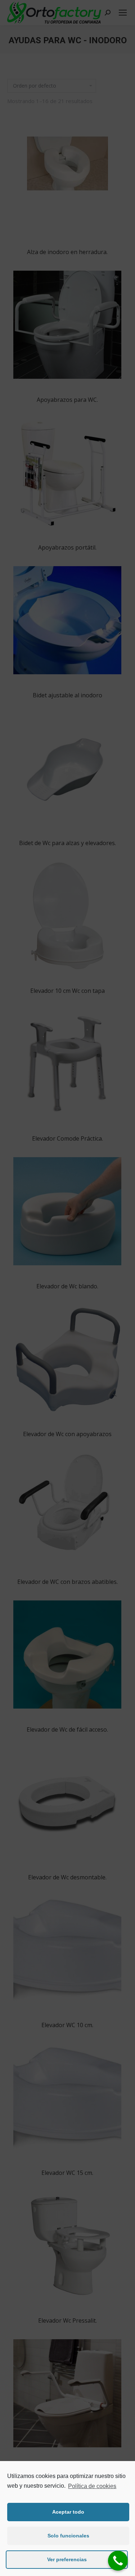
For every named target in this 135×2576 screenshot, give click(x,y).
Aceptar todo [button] (68, 2512)
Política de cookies (92, 2486)
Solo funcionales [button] (68, 2536)
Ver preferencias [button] (67, 2559)
